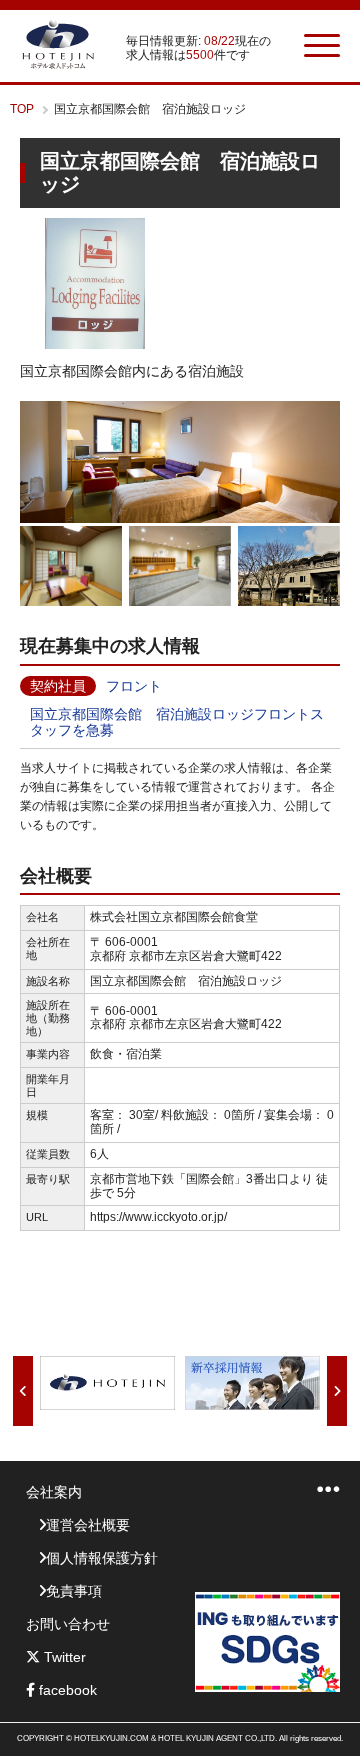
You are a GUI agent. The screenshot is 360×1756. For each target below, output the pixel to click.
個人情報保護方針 (102, 1558)
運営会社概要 (88, 1525)
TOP (22, 109)
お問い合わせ (68, 1624)
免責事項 (74, 1591)
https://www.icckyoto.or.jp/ (158, 1217)
